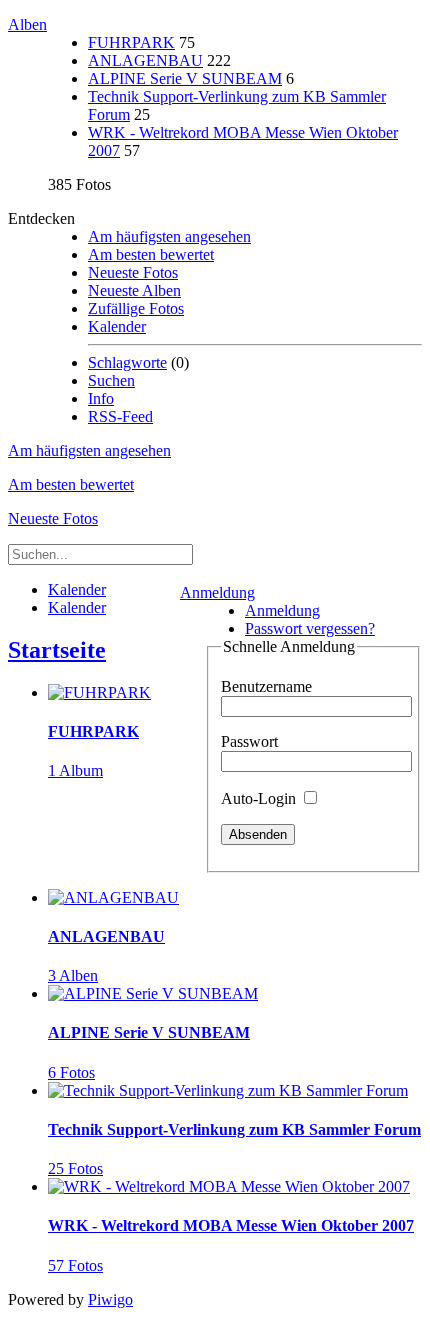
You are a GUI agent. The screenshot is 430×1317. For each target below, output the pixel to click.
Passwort (249, 741)
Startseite (57, 650)
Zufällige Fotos (136, 308)
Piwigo (110, 1299)
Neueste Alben (134, 290)
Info (101, 398)
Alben (27, 24)
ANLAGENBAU (145, 60)
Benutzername (266, 686)
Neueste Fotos (133, 272)
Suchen (111, 380)
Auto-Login (260, 798)
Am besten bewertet (151, 254)
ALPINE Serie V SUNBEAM (185, 78)
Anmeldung (217, 592)
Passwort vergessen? (310, 628)
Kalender (117, 326)
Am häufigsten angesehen (169, 236)
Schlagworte (127, 362)
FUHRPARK (131, 42)
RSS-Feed (120, 416)
